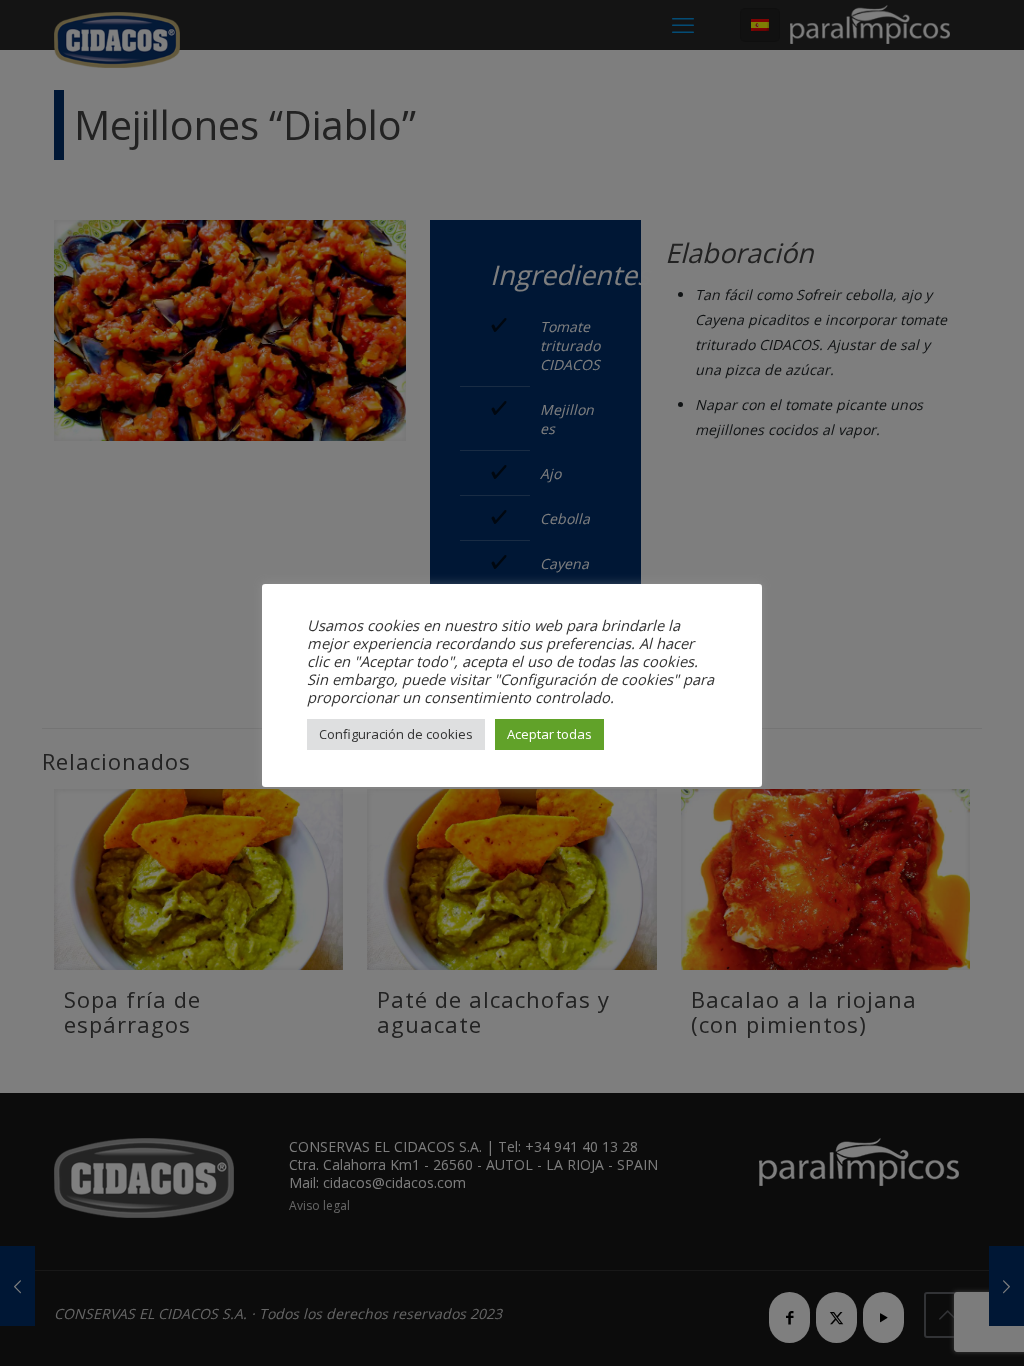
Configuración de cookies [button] (396, 734)
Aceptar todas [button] (549, 734)
